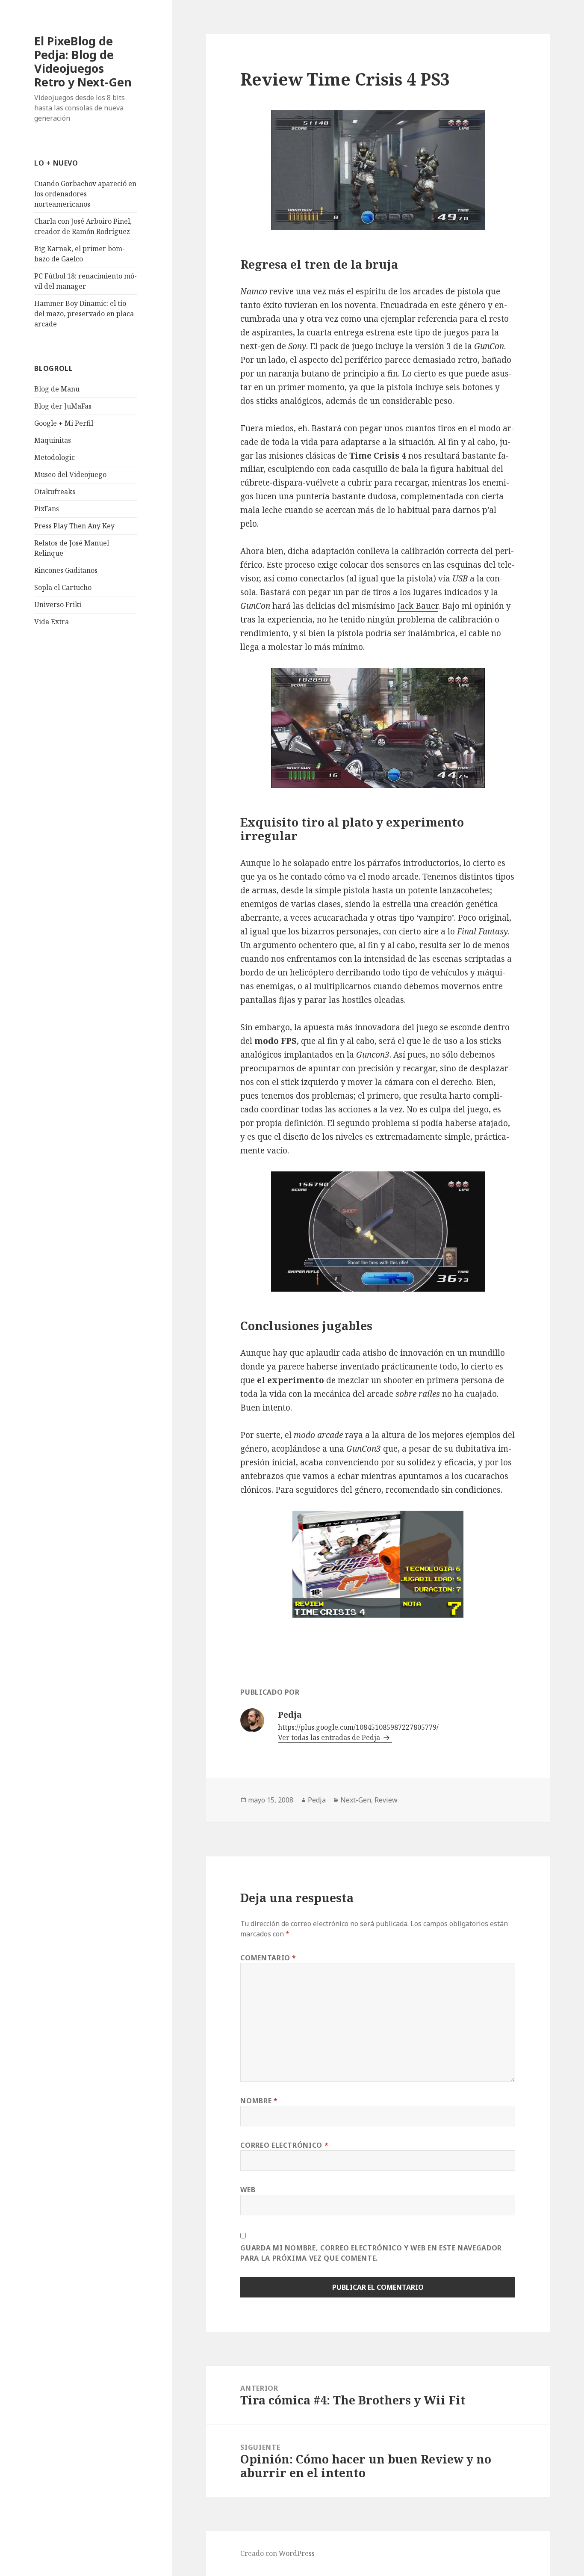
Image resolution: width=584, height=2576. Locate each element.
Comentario (268, 1958)
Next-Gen (356, 1800)
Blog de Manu (57, 389)
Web (248, 2190)
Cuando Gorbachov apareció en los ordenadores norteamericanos (85, 194)
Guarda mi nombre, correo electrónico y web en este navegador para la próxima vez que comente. (371, 2253)
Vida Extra (52, 622)
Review (386, 1800)
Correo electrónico (284, 2145)
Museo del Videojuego (70, 474)
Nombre (259, 2101)
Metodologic (55, 457)
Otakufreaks (55, 492)
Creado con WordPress (277, 2553)
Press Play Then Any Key (74, 526)
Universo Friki (58, 605)
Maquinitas (53, 440)
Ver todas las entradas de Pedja (330, 1737)
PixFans (47, 509)
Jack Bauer (418, 606)
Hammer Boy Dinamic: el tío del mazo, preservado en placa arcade (84, 314)
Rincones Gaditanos (66, 570)
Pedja (317, 1800)
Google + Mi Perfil (64, 423)
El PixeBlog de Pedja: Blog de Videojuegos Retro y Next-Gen (83, 61)
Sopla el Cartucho (63, 587)
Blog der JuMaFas (63, 406)
